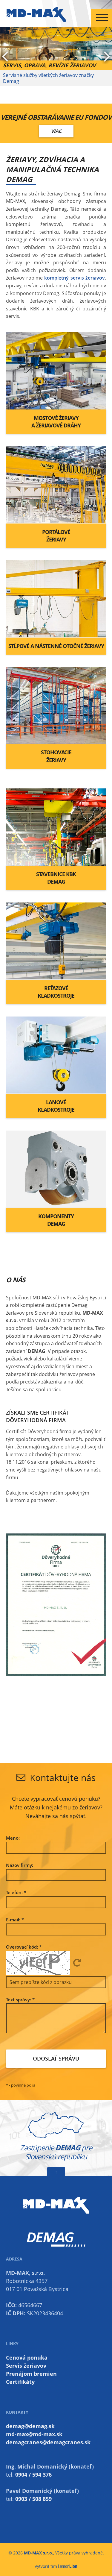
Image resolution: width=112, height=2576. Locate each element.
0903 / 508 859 (33, 2493)
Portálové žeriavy (56, 530)
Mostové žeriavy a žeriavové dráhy (56, 416)
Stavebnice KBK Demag (56, 872)
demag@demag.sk (30, 2420)
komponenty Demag (56, 1214)
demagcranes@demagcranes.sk (48, 2436)
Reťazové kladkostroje (56, 986)
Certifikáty (20, 2376)
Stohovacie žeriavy (56, 750)
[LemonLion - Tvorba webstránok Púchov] (68, 2560)
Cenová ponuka (27, 2352)
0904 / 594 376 (33, 2469)
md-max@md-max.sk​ (34, 2428)
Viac (56, 125)
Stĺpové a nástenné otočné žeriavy (56, 640)
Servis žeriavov (26, 2360)
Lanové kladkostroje (56, 1100)
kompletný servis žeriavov (75, 272)
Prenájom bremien (31, 2368)
